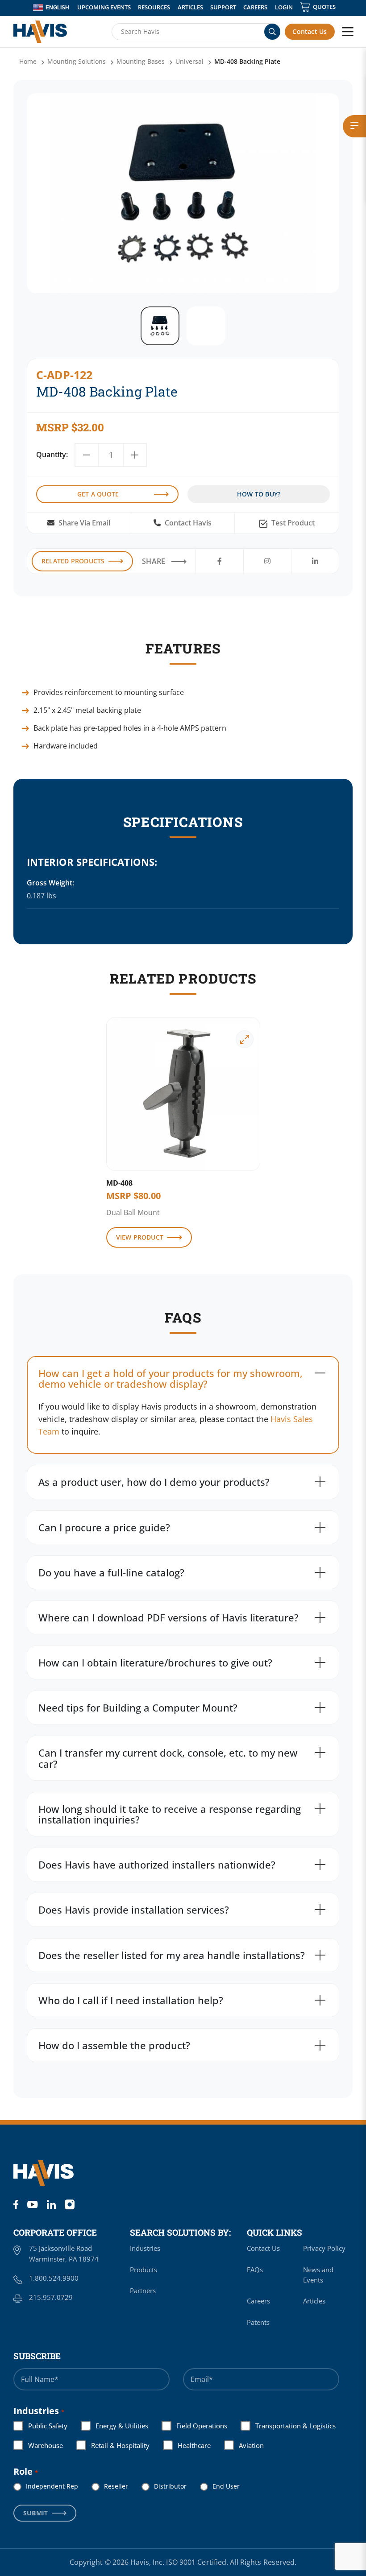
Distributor (163, 2486)
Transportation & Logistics (288, 2426)
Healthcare (187, 2445)
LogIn (284, 7)
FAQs (255, 2270)
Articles (190, 7)
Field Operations (195, 2426)
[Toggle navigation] (348, 32)
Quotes (324, 7)
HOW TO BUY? (259, 494)
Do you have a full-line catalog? (111, 1572)
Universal (189, 61)
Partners (143, 2291)
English (57, 8)
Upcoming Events (104, 7)
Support (223, 7)
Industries (145, 2248)
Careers (255, 7)
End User (219, 2486)
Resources (154, 7)
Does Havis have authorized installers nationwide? (157, 1865)
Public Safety (41, 2426)
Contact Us (310, 31)
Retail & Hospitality (113, 2445)
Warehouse (38, 2445)
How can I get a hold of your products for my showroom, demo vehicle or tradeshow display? (171, 1378)
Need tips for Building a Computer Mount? (138, 1708)
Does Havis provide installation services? (134, 1910)
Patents (258, 2322)
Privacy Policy (324, 2248)
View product (140, 1237)
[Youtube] (32, 2204)
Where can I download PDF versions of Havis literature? (168, 1617)
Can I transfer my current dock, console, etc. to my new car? (168, 1758)
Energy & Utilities (115, 2426)
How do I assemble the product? (114, 2045)
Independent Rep (45, 2486)
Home (28, 61)
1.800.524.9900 (54, 2278)
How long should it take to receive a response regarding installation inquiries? (170, 1814)
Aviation (244, 2445)
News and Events (318, 2275)
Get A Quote (98, 494)
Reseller (109, 2486)
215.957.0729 (51, 2297)
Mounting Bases (141, 61)
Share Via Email (83, 523)
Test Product (292, 523)
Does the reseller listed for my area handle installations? (172, 1955)
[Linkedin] (51, 2204)
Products (143, 2270)
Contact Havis (187, 523)
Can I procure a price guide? (104, 1527)
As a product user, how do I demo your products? (154, 1482)
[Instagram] (70, 2204)
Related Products (73, 561)
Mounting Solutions (77, 61)
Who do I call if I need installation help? (131, 2000)
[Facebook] (16, 2204)
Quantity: (52, 455)
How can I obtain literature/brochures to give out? (155, 1662)
